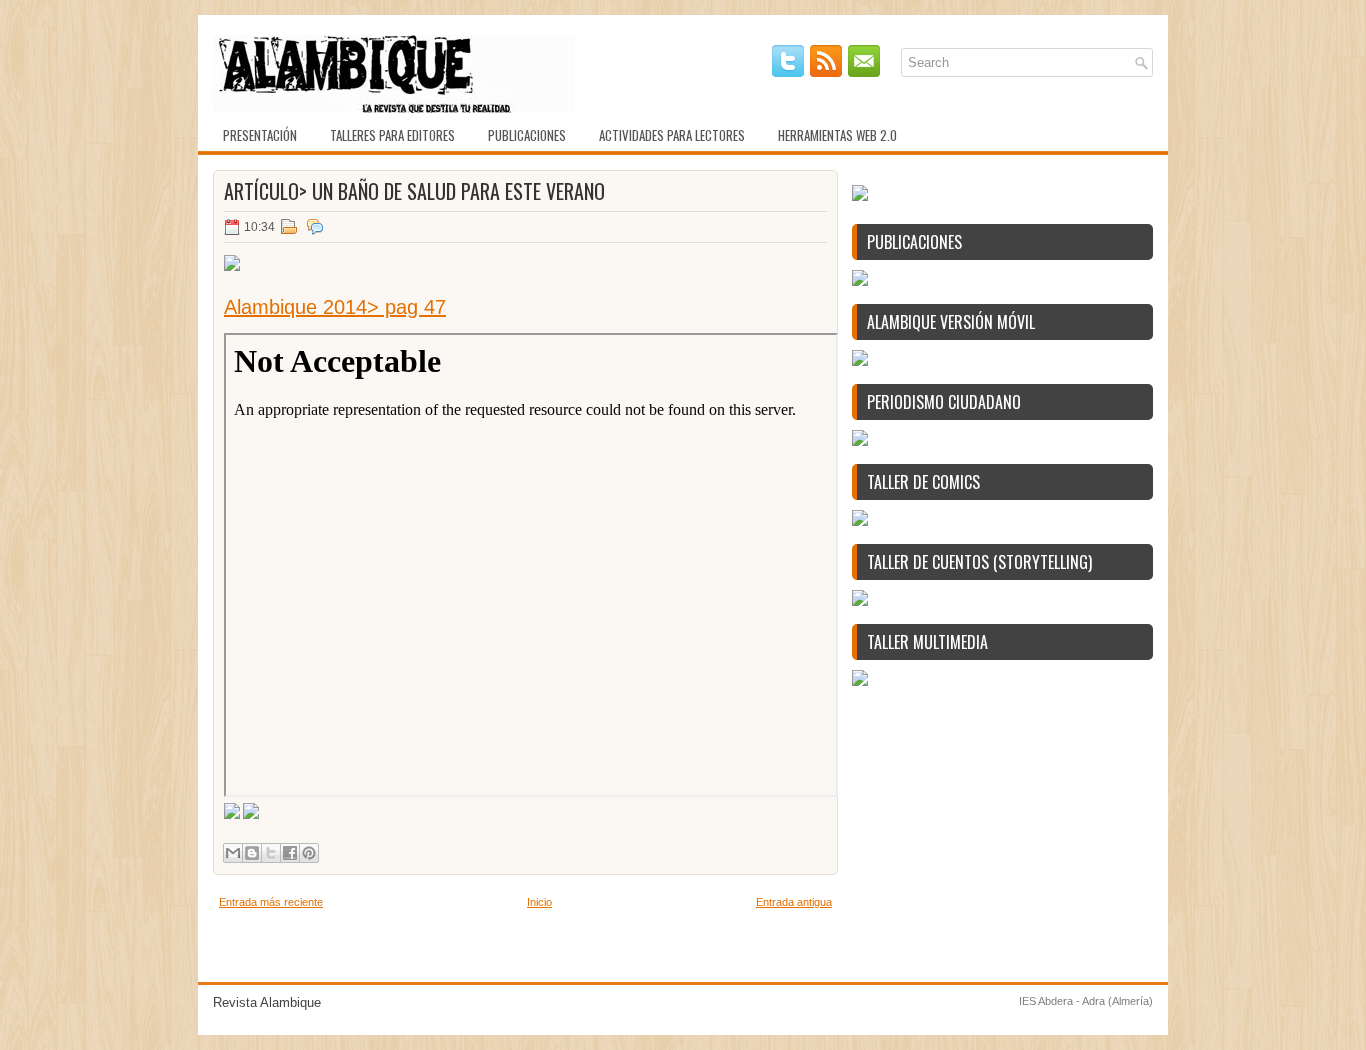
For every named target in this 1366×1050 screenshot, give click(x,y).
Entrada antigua (794, 902)
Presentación (260, 135)
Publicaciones (527, 135)
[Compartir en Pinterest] (309, 853)
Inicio (539, 902)
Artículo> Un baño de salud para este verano (414, 191)
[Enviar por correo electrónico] (233, 853)
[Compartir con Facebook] (290, 853)
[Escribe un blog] (252, 853)
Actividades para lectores (672, 135)
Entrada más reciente (271, 902)
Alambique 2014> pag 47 (335, 307)
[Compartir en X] (271, 853)
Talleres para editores (392, 135)
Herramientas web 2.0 (837, 135)
